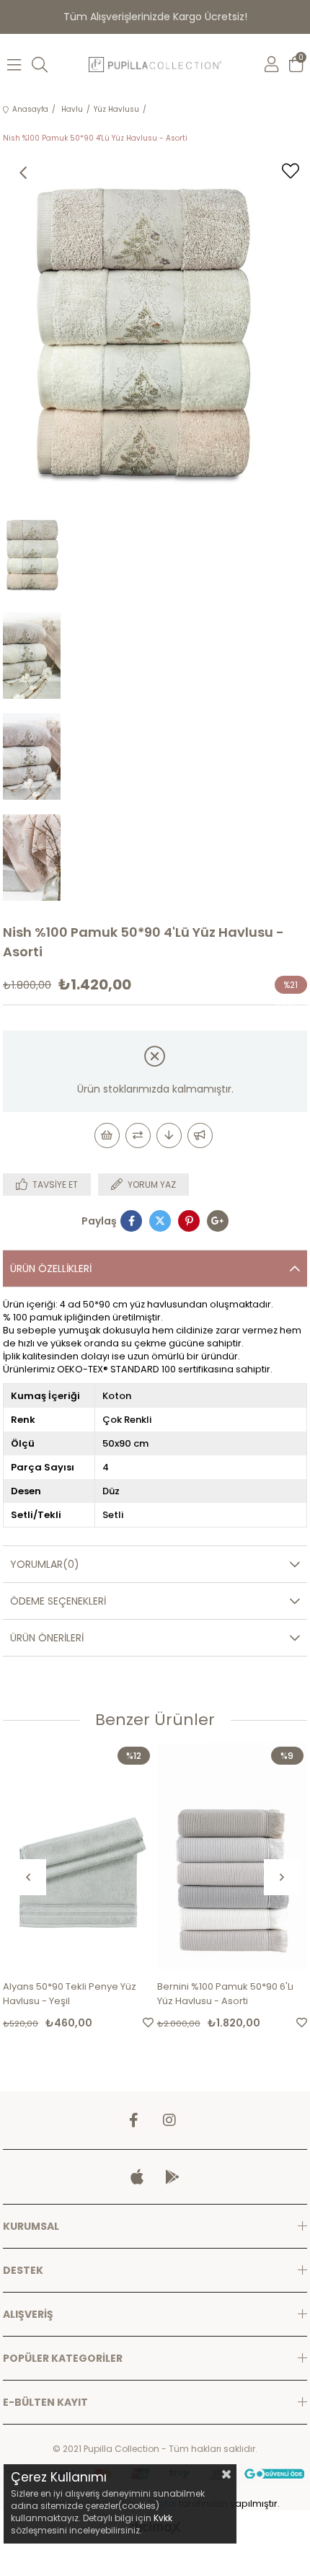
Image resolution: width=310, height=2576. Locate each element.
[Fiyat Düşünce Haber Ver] (169, 1135)
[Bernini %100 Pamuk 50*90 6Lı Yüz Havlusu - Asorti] (232, 1856)
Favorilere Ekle (148, 2023)
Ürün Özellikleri (51, 1269)
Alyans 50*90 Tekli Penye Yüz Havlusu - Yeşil (70, 1994)
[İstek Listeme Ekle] (107, 1135)
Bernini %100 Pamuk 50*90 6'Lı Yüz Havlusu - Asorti (225, 1994)
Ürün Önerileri (47, 1638)
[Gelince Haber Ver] (200, 1135)
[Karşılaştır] (138, 1135)
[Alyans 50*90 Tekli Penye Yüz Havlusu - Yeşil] (78, 1856)
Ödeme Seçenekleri (58, 1601)
